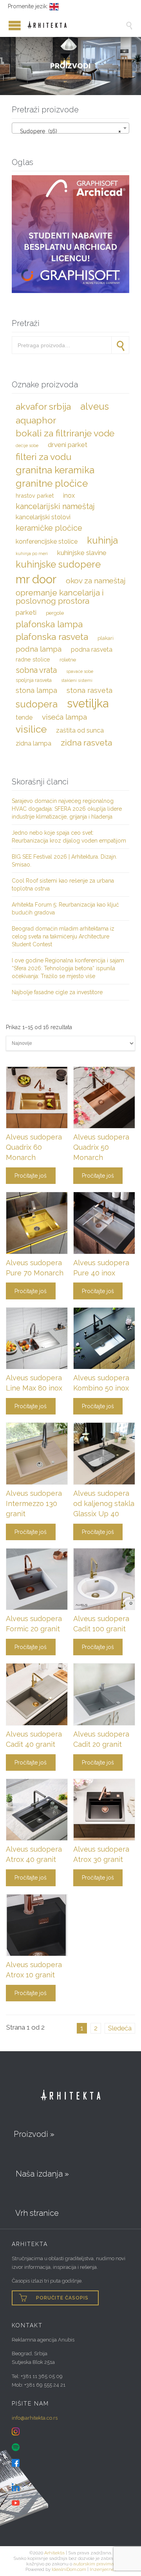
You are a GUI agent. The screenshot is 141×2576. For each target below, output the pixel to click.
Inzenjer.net (103, 2569)
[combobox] (70, 128)
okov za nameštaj (96, 581)
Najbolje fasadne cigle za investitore (57, 992)
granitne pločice (52, 483)
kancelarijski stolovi (43, 517)
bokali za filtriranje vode (65, 433)
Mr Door (36, 579)
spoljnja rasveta (34, 680)
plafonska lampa (49, 624)
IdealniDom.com (69, 2569)
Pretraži (120, 345)
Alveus (95, 407)
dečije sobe (27, 445)
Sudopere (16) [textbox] (68, 131)
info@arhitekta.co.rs (35, 2418)
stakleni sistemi (77, 680)
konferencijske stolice (47, 541)
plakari (106, 638)
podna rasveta (92, 649)
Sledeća (120, 2028)
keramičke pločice (49, 528)
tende (24, 717)
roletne (68, 660)
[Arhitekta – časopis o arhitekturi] (76, 25)
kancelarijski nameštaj (55, 506)
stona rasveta (89, 690)
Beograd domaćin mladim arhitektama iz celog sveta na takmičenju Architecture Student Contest (63, 936)
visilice (31, 729)
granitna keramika (55, 470)
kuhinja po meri (32, 553)
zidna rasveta (86, 743)
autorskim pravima (94, 2564)
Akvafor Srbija (43, 406)
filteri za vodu (43, 457)
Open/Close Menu (8, 25)
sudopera (37, 704)
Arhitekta (54, 2553)
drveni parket (68, 445)
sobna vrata (36, 670)
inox (69, 496)
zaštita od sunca (80, 730)
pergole (55, 613)
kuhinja (102, 540)
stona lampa (36, 690)
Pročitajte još (31, 1176)
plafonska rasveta (52, 637)
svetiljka (88, 704)
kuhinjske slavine (82, 553)
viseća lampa (64, 717)
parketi (26, 612)
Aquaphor (36, 420)
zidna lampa (33, 743)
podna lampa (39, 649)
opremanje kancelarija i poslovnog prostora (60, 597)
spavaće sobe (80, 671)
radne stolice (33, 659)
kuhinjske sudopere (58, 564)
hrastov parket (35, 496)
